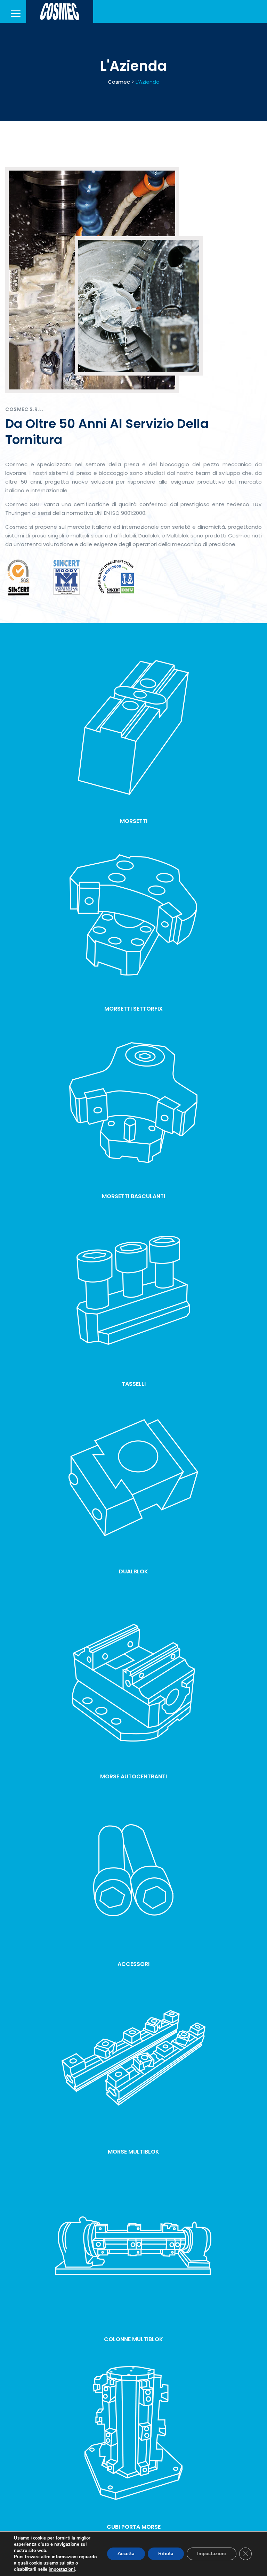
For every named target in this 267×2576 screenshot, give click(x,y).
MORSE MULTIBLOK (133, 2152)
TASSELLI (134, 1384)
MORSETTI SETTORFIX (133, 1009)
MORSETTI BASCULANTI (133, 1196)
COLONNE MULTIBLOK (133, 2339)
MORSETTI (134, 821)
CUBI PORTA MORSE (134, 2527)
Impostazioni (212, 2554)
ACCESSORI (133, 1964)
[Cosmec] (60, 11)
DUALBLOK (133, 1571)
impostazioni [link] (62, 2569)
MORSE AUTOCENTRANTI (133, 1776)
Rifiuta (166, 2554)
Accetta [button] (126, 2554)
